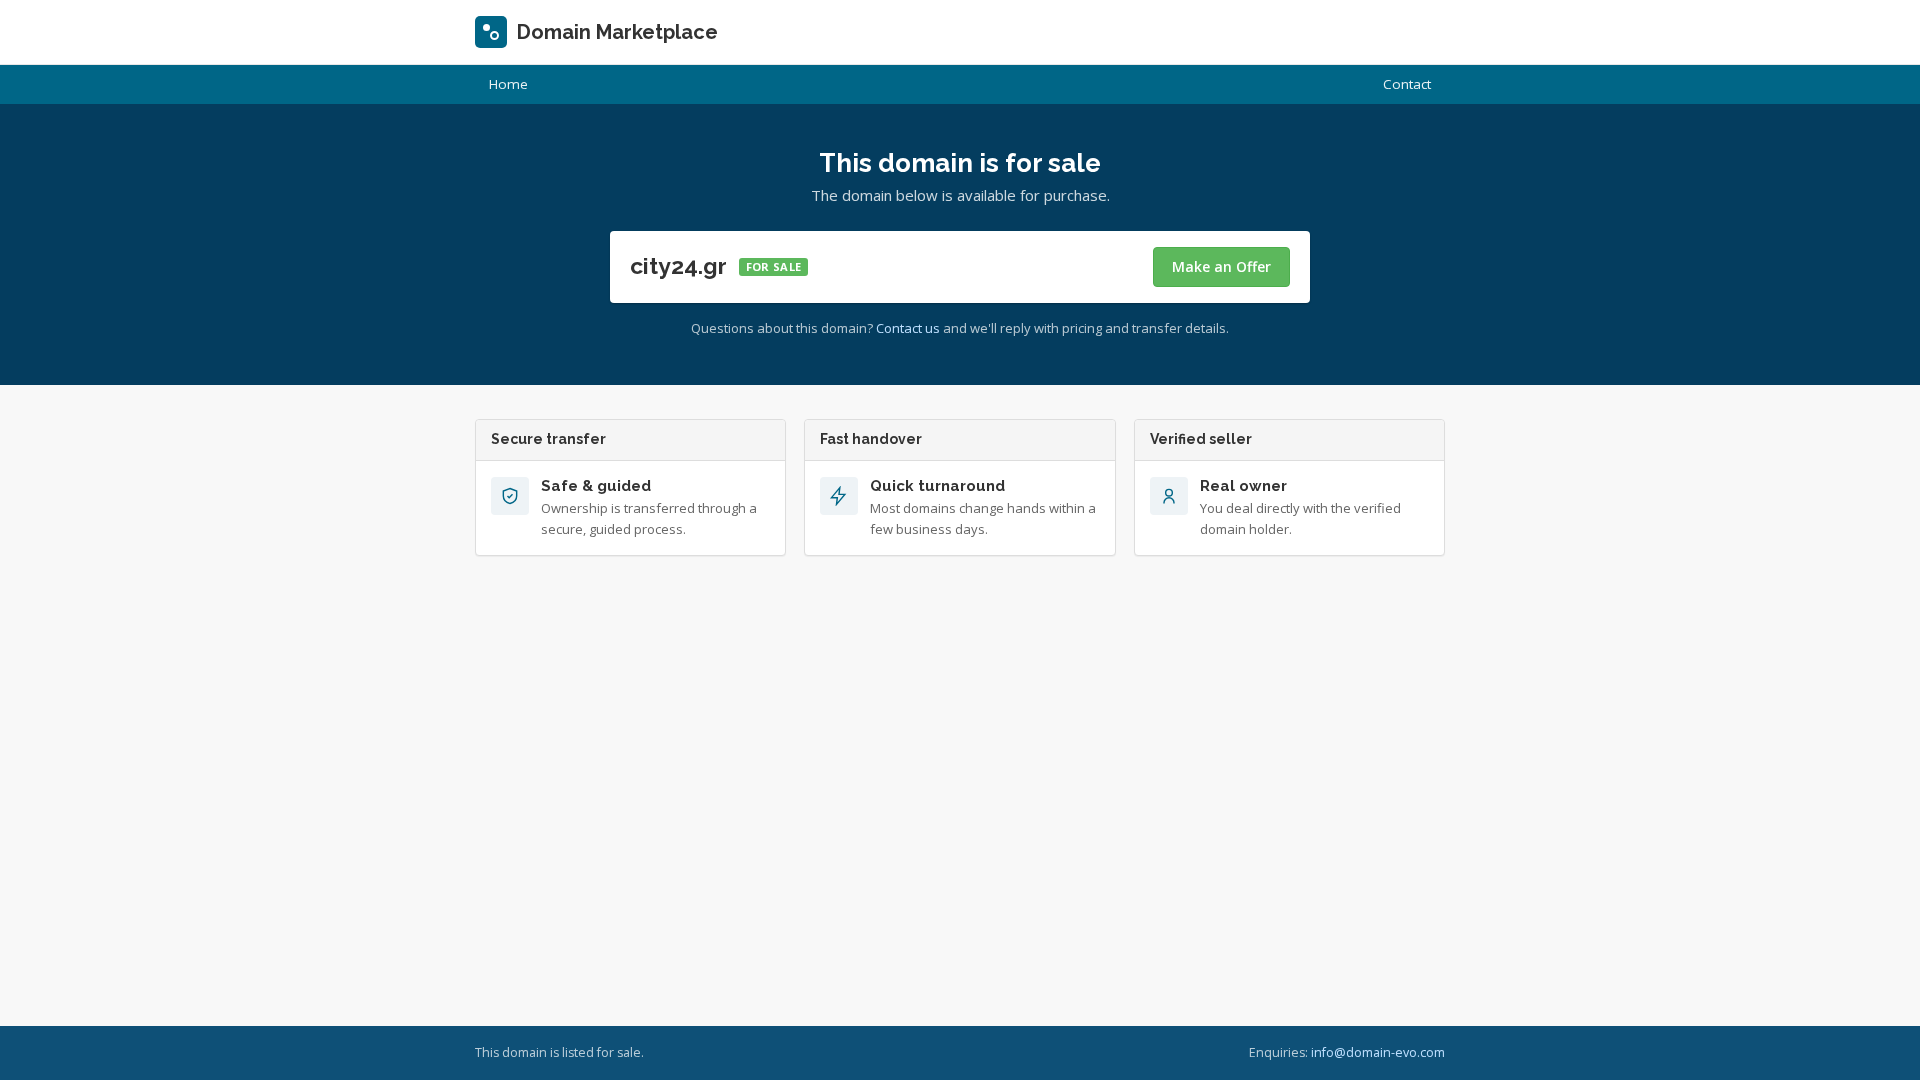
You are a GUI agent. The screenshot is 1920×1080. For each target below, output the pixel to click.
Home (508, 84)
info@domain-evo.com (1378, 1052)
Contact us (908, 328)
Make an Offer (1221, 266)
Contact (1407, 84)
